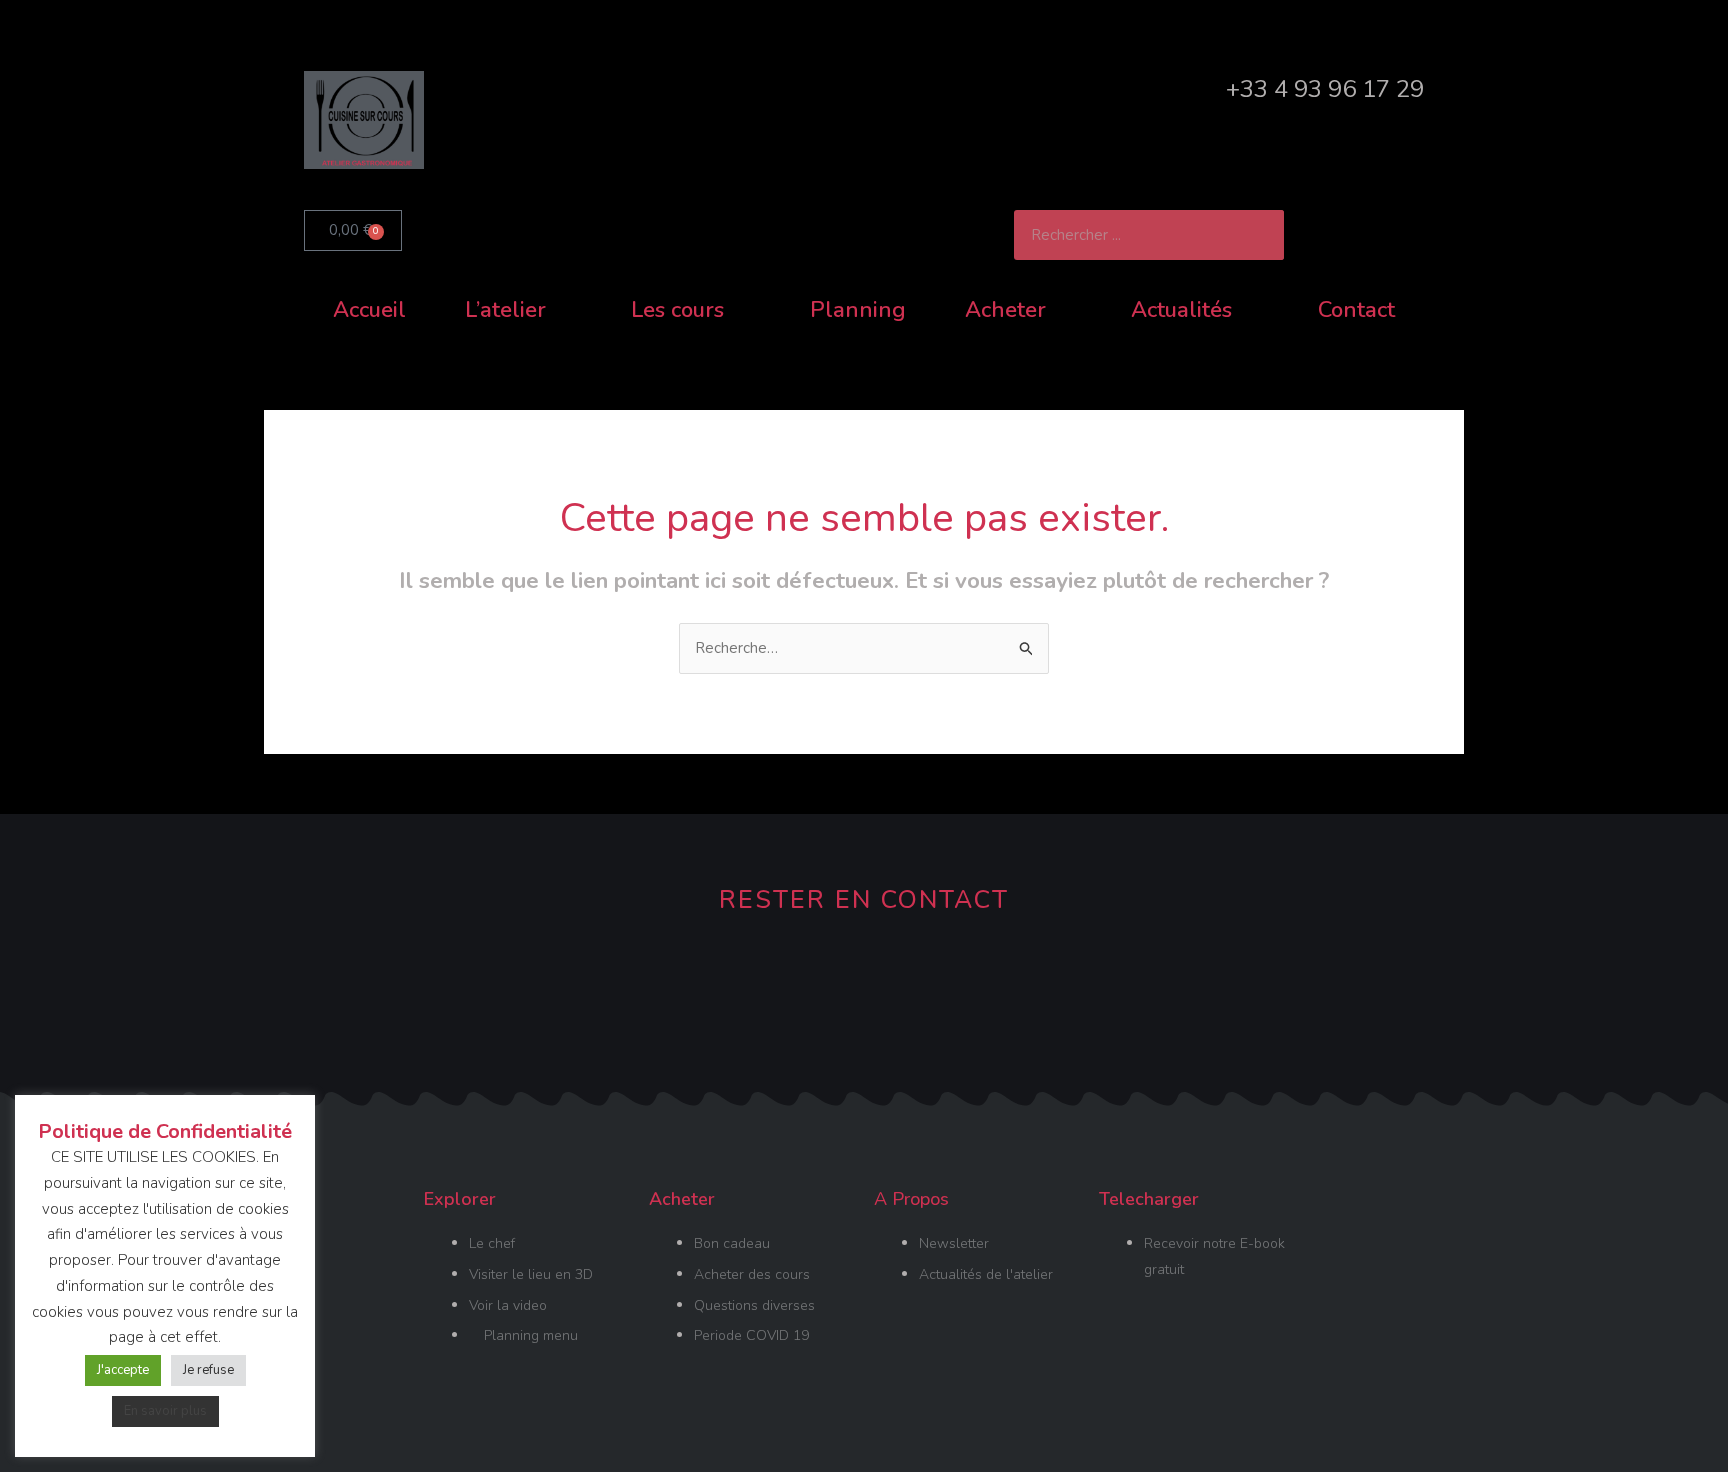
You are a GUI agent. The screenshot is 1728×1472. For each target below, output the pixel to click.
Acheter (1005, 310)
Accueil (369, 310)
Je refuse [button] (208, 1370)
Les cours (677, 310)
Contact (1356, 310)
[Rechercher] (1259, 235)
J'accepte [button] (123, 1370)
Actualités (1181, 310)
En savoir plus (165, 1411)
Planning (858, 310)
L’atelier (505, 310)
